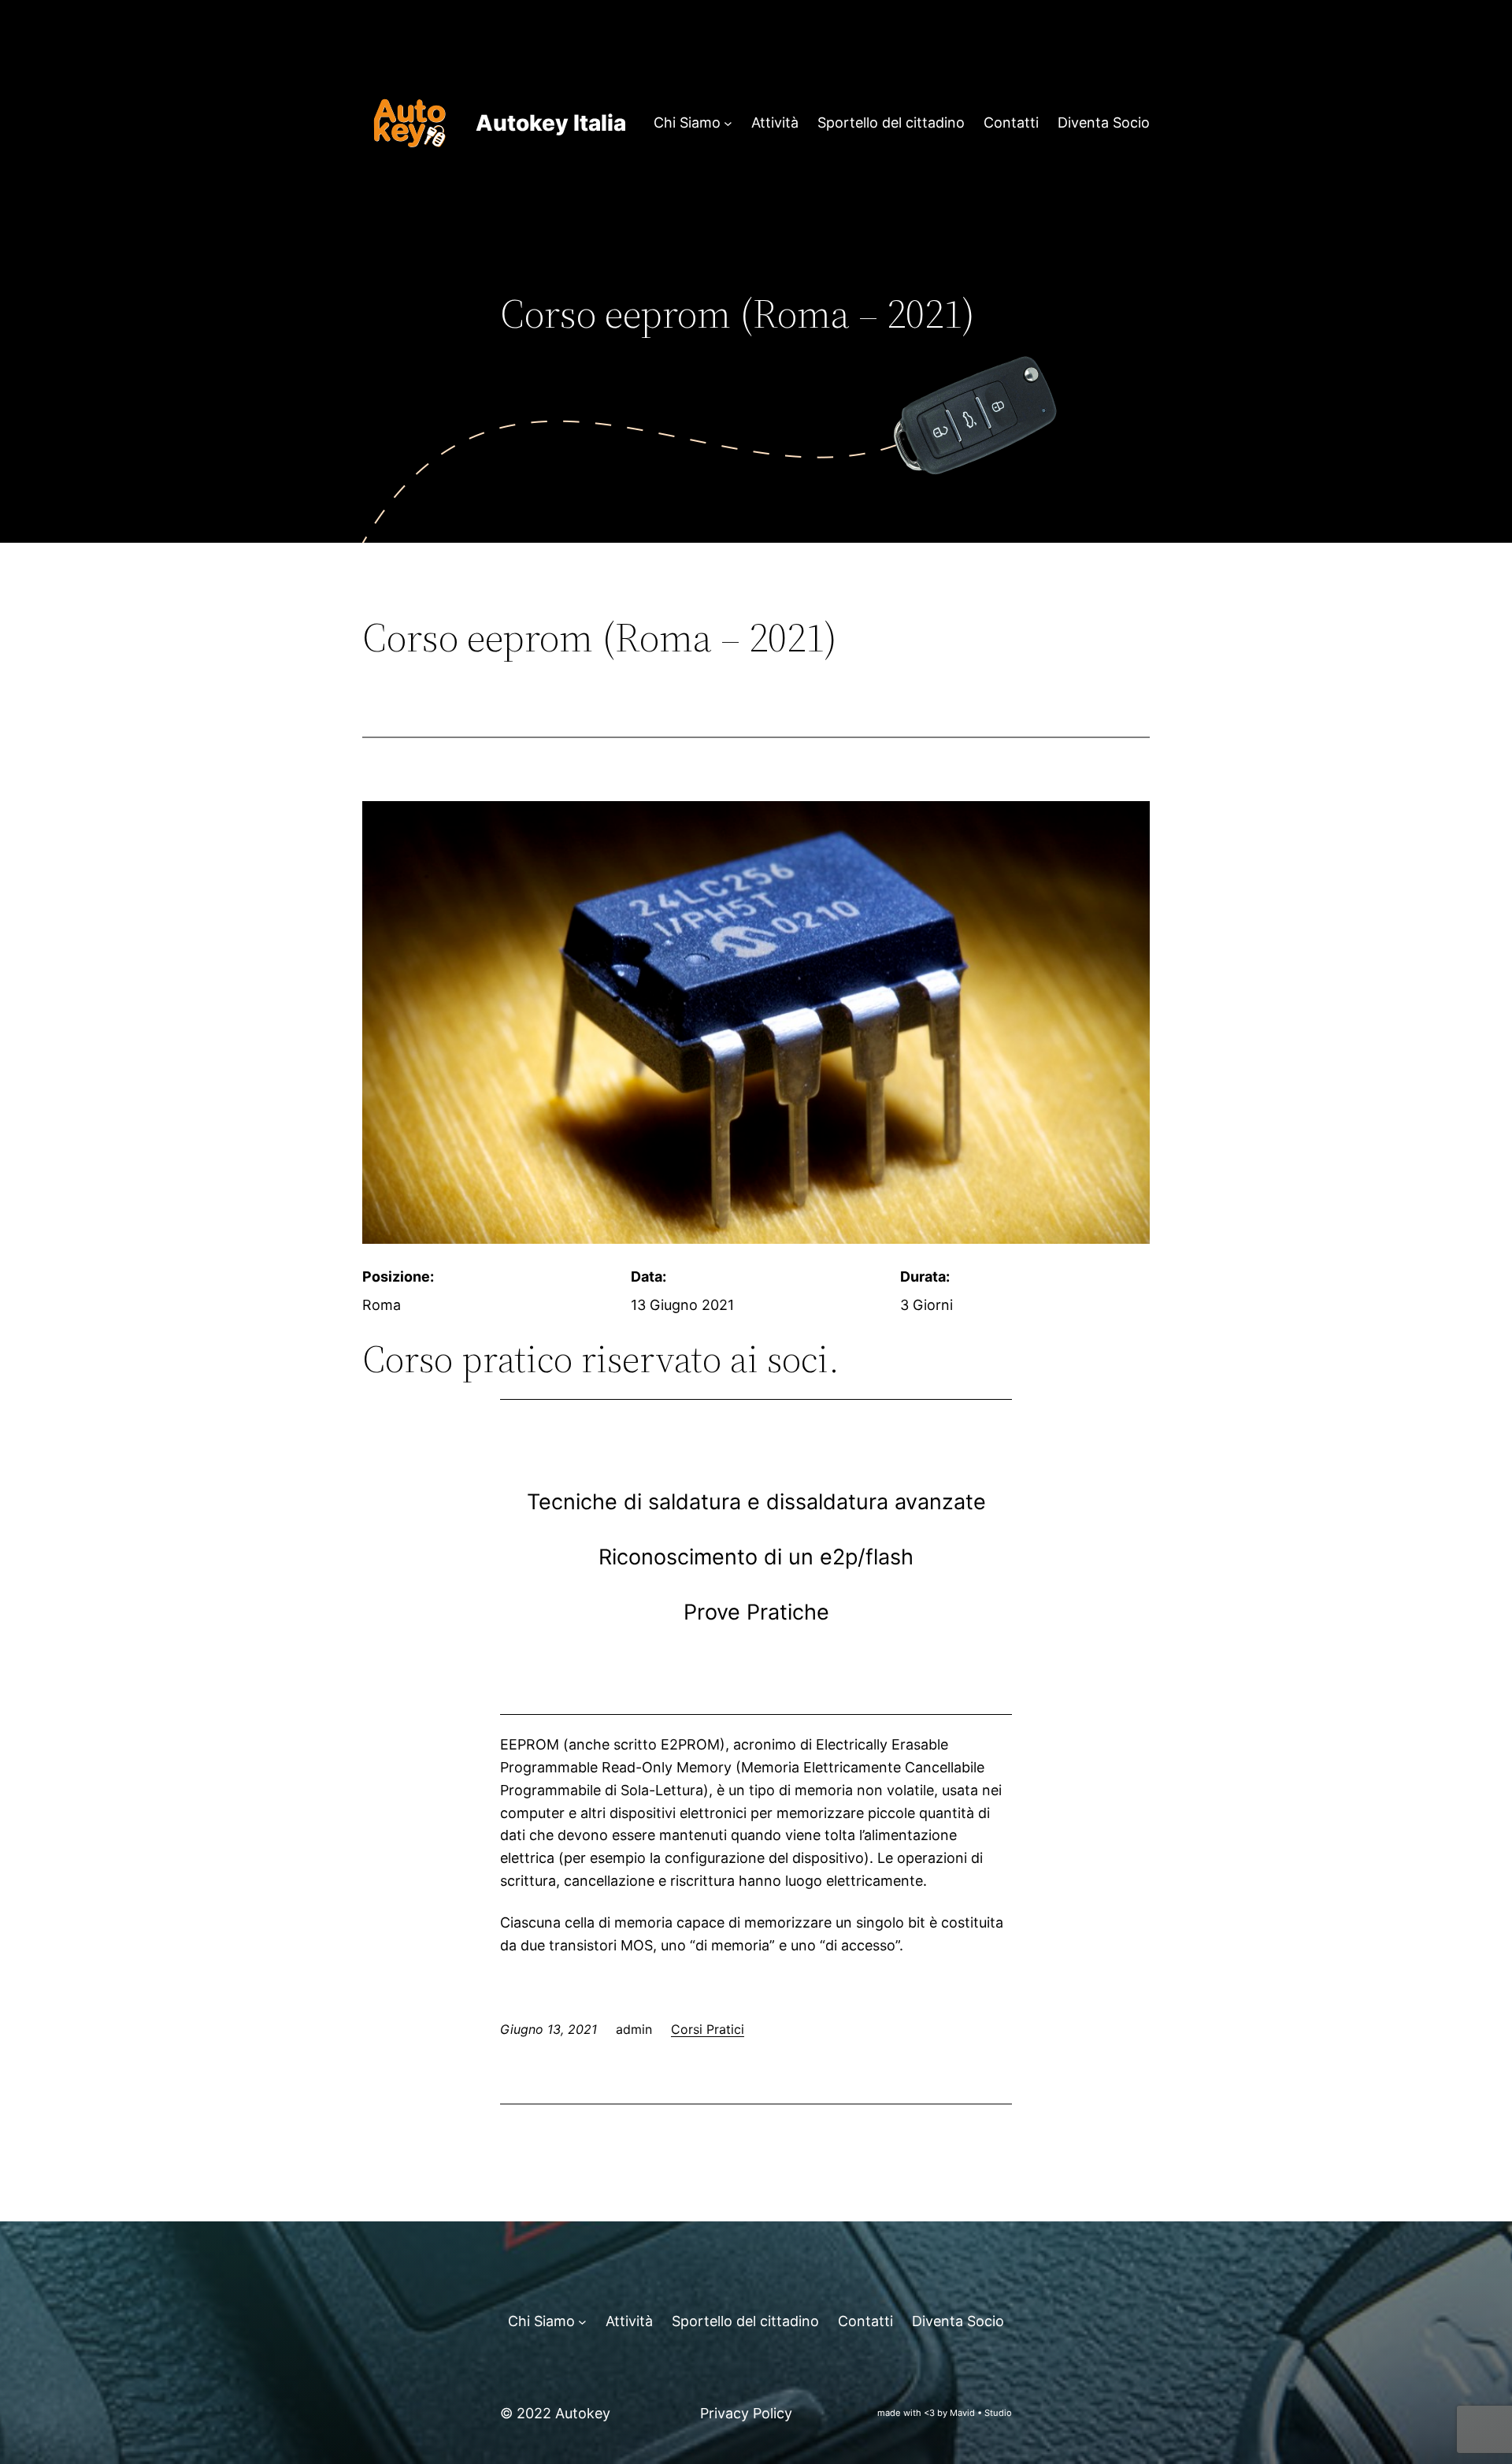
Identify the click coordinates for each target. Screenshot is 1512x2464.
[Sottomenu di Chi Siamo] (728, 123)
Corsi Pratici (708, 2029)
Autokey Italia (551, 123)
